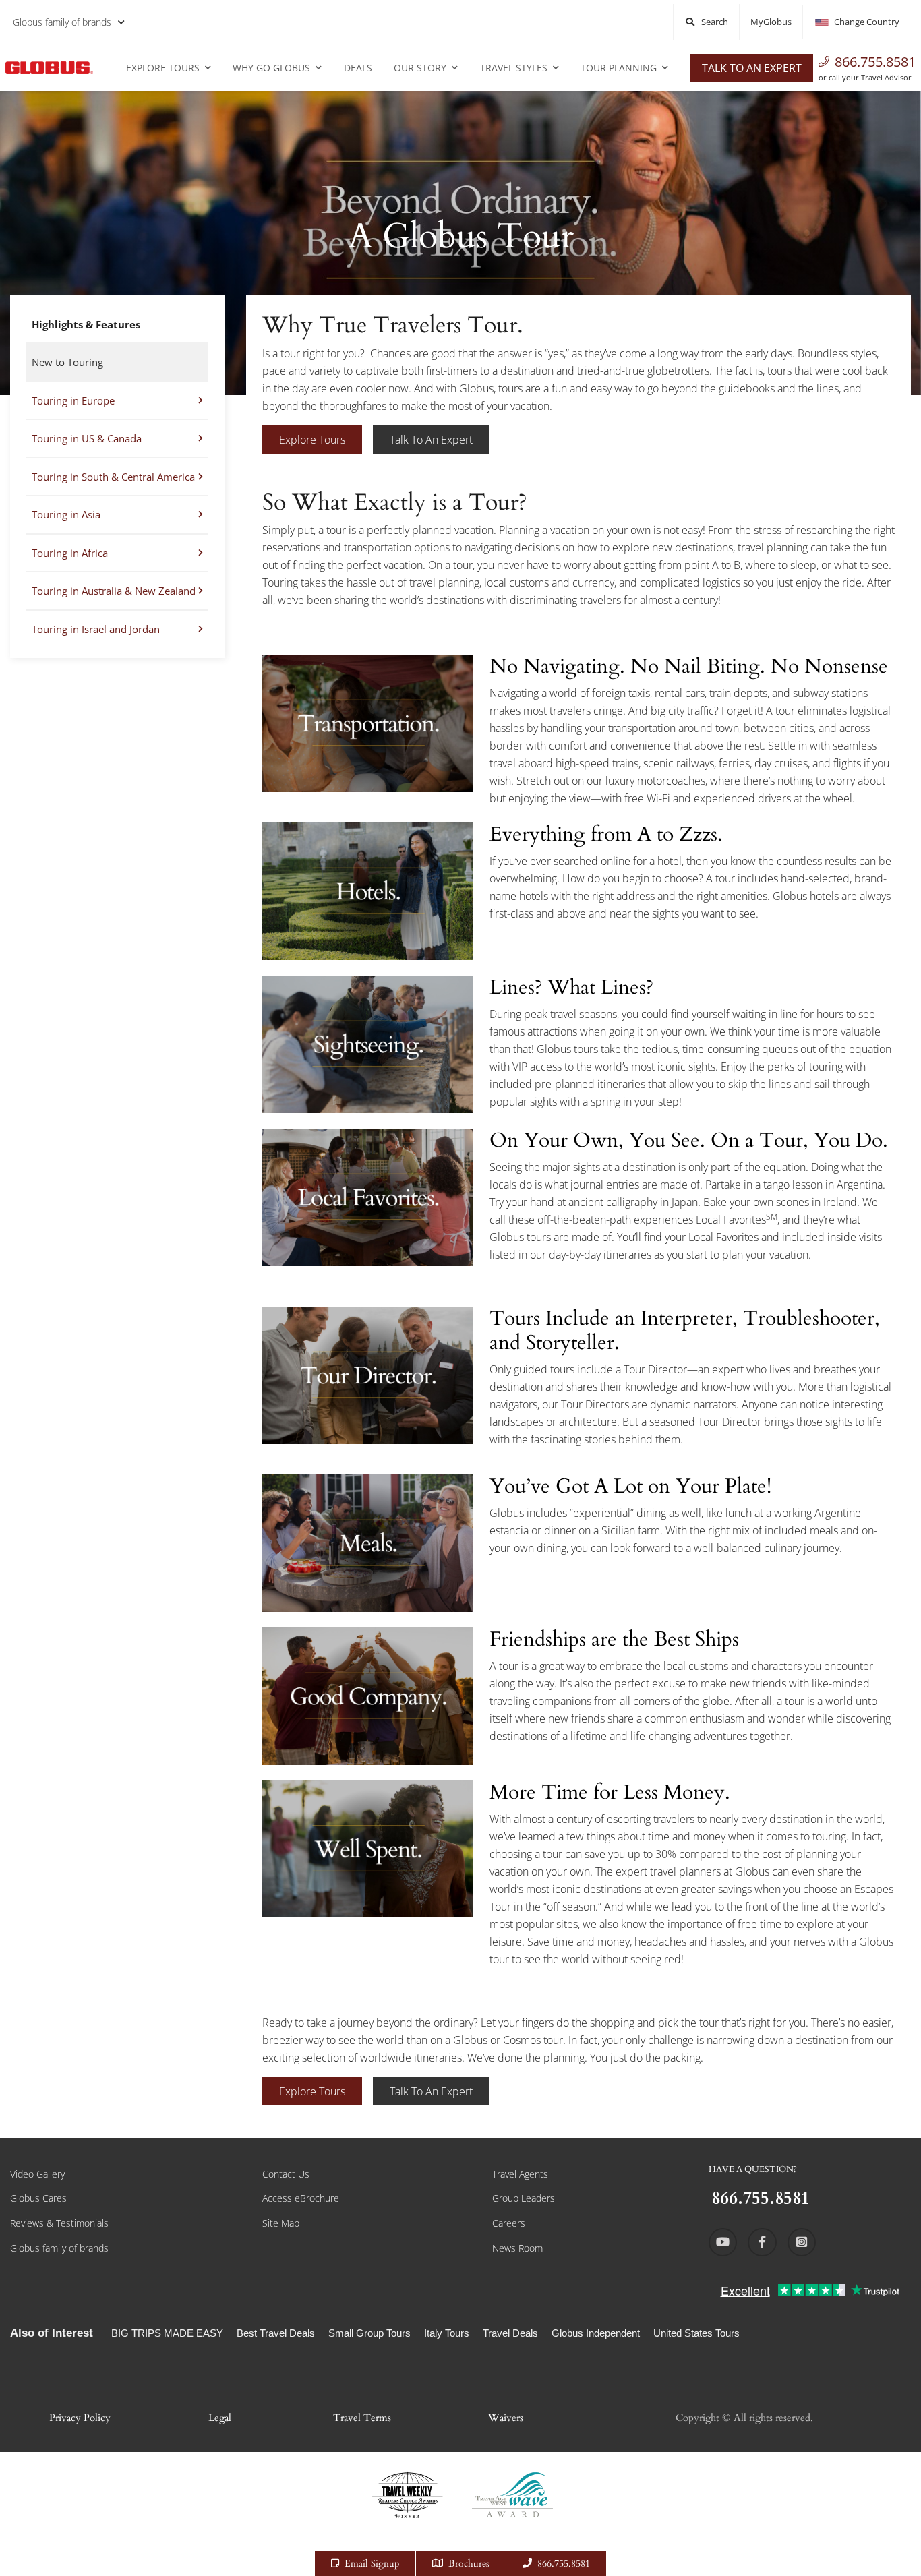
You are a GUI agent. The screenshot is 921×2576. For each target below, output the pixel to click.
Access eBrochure (301, 2198)
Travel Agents (520, 2174)
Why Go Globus (271, 68)
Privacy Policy (80, 2418)
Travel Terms (362, 2418)
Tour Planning (619, 68)
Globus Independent (596, 2333)
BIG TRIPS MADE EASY (167, 2333)
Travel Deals (510, 2333)
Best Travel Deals (276, 2333)
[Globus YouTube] (723, 2242)
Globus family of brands (62, 22)
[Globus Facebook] (762, 2242)
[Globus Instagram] (802, 2242)
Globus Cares (38, 2198)
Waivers (506, 2418)
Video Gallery (37, 2174)
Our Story (420, 68)
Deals (358, 68)
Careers (509, 2223)
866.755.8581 (875, 62)
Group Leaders (524, 2198)
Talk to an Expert (752, 68)
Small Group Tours (369, 2333)
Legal (220, 2418)
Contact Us (286, 2174)
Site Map (281, 2223)
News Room (517, 2248)
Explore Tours (163, 68)
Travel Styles (514, 68)
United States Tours (696, 2333)
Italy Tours (447, 2333)
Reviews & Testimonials (59, 2223)
